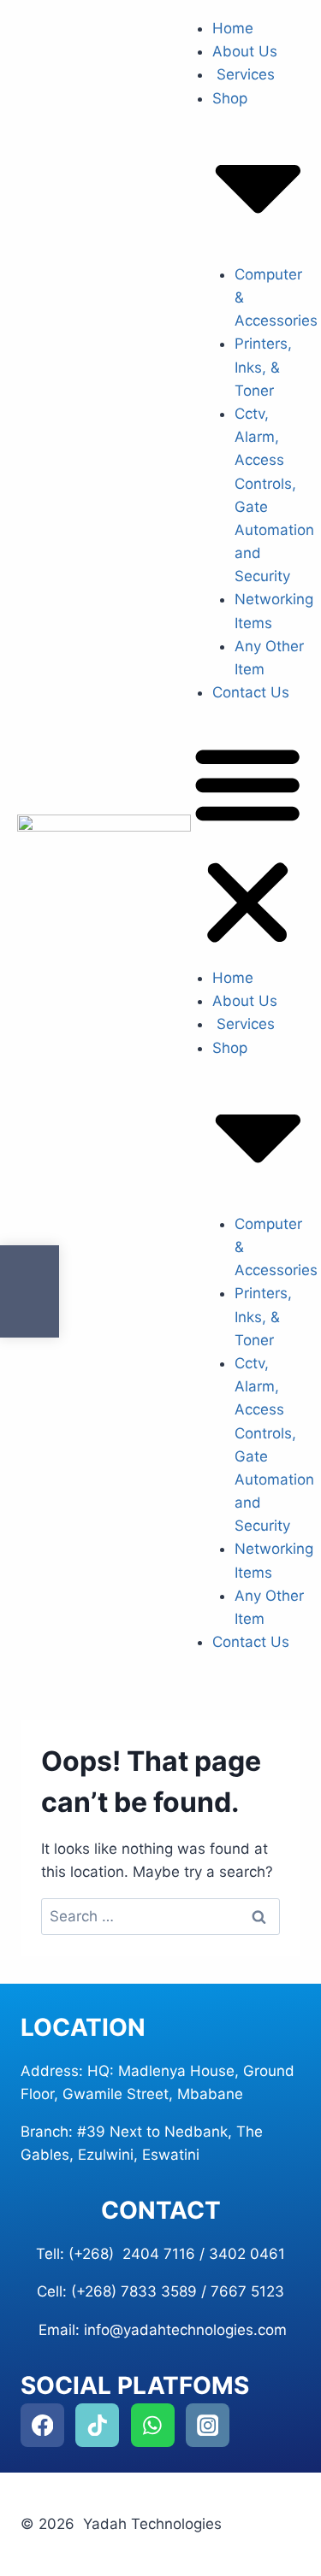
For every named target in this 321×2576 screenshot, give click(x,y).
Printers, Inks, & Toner (263, 367)
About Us (245, 51)
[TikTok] (97, 2425)
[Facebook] (42, 2425)
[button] (247, 847)
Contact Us (251, 692)
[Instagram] (208, 2425)
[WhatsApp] (153, 2425)
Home (233, 28)
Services (244, 74)
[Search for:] (160, 1916)
